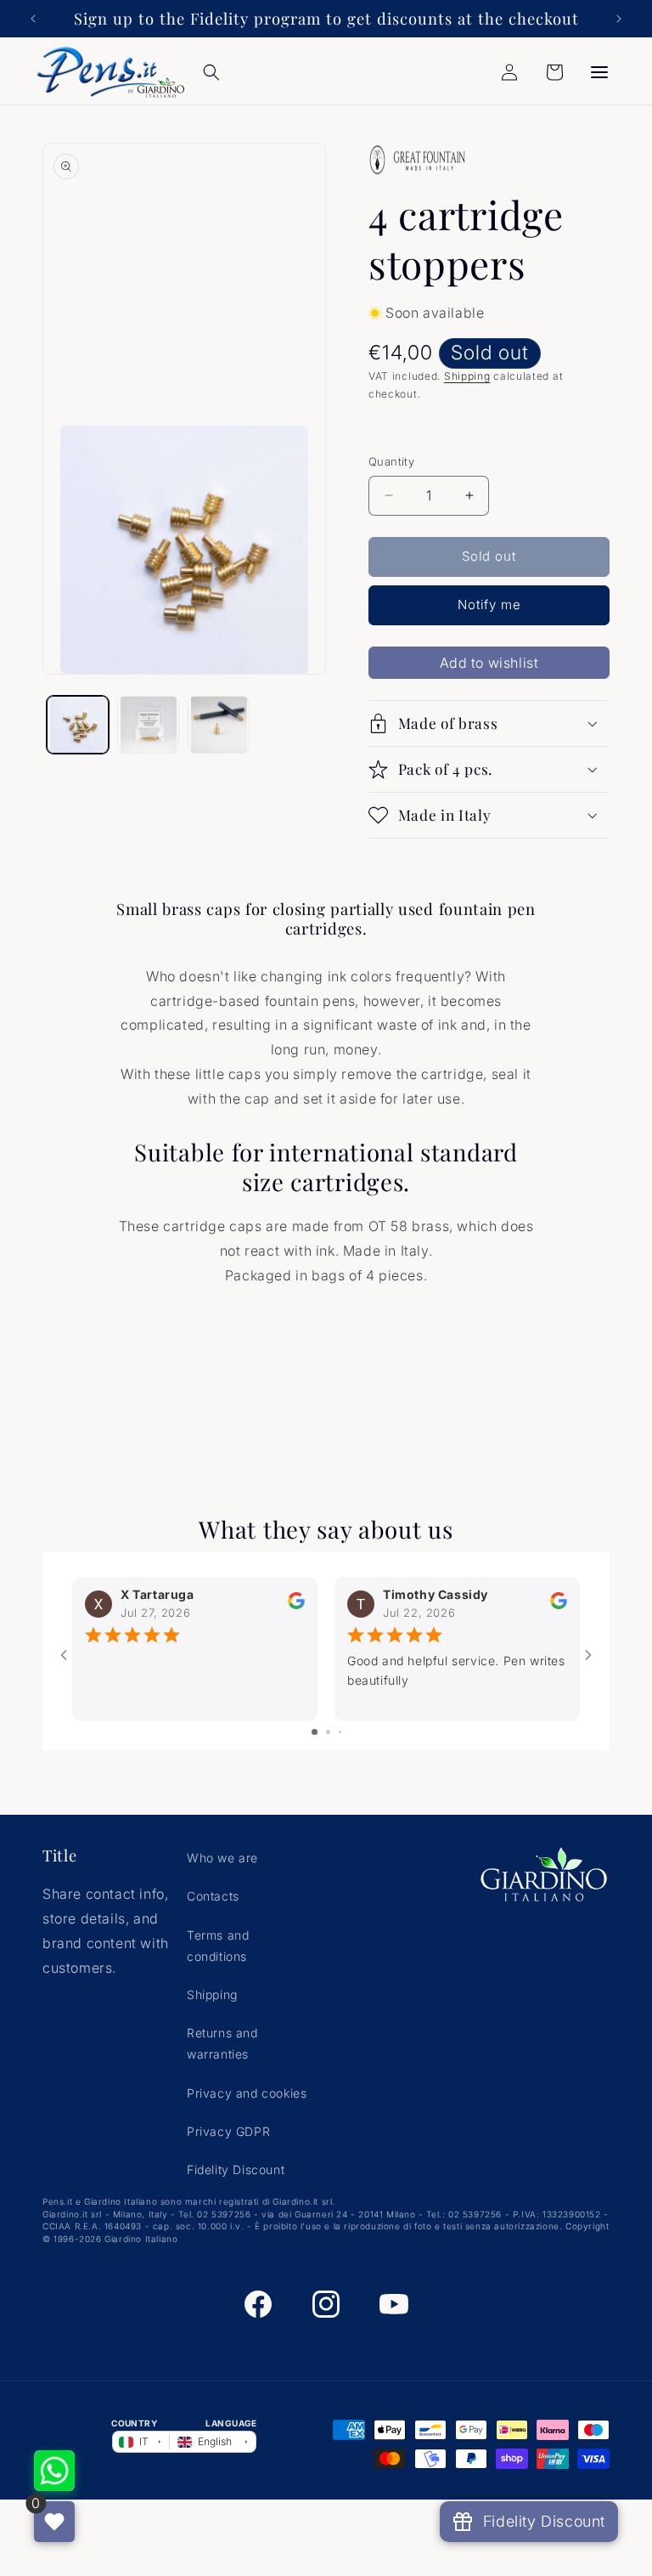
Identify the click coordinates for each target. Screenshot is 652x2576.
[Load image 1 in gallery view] (78, 725)
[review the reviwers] (296, 1605)
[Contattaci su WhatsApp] (54, 2471)
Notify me (489, 604)
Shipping (467, 376)
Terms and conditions (218, 1946)
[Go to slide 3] (340, 1732)
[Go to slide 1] (315, 1732)
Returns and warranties (222, 2043)
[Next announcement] (619, 19)
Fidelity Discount (236, 2169)
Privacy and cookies (247, 2093)
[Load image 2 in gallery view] (148, 725)
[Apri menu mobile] (599, 72)
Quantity (391, 461)
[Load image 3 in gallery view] (219, 725)
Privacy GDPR (228, 2131)
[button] (211, 72)
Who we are (222, 1858)
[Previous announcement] (33, 19)
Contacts (213, 1896)
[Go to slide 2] (328, 1732)
